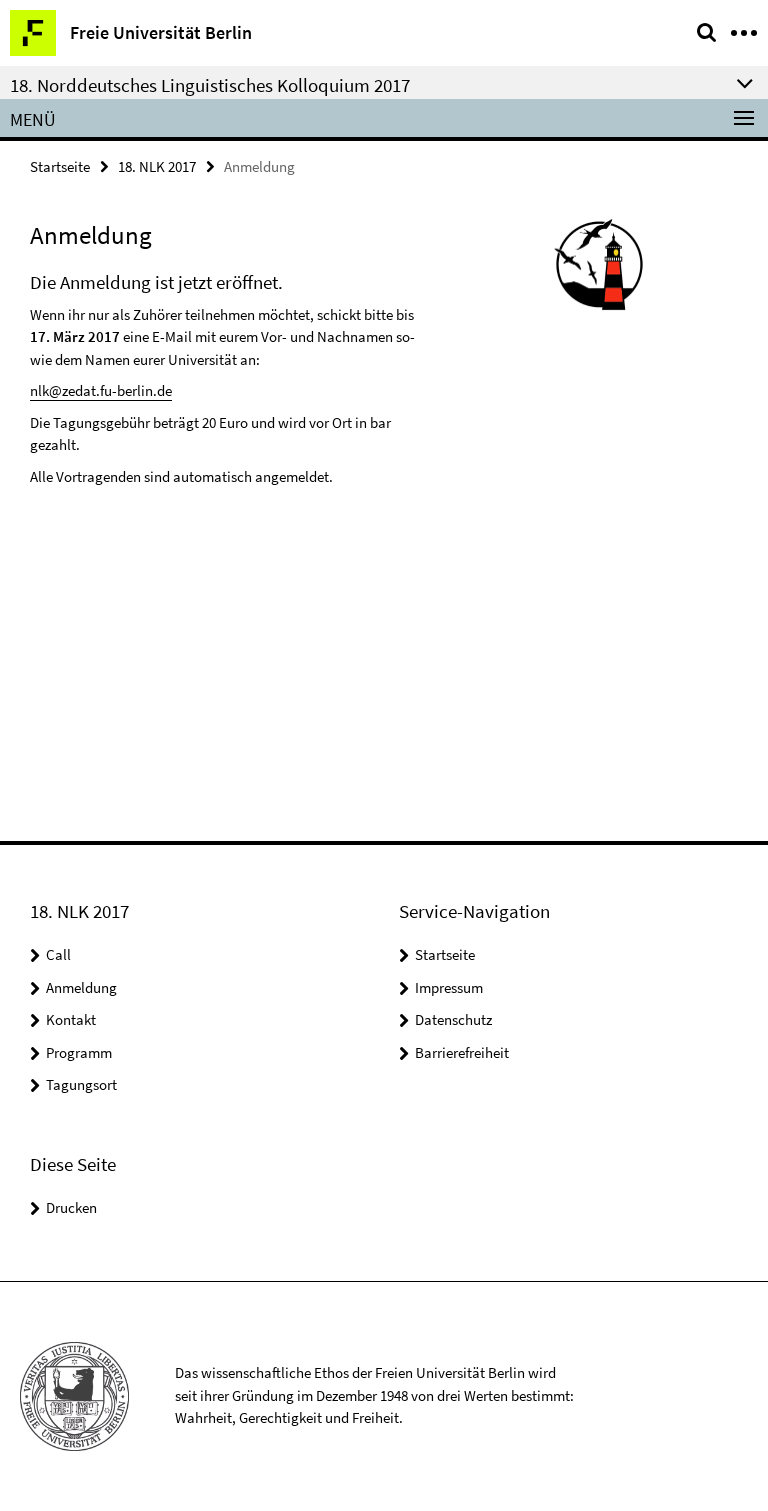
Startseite (60, 166)
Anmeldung (81, 987)
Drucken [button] (71, 1207)
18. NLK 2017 (157, 166)
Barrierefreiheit (462, 1052)
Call (58, 954)
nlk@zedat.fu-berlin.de (101, 390)
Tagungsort (81, 1084)
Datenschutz (453, 1019)
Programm (79, 1052)
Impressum (449, 987)
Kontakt (71, 1019)
